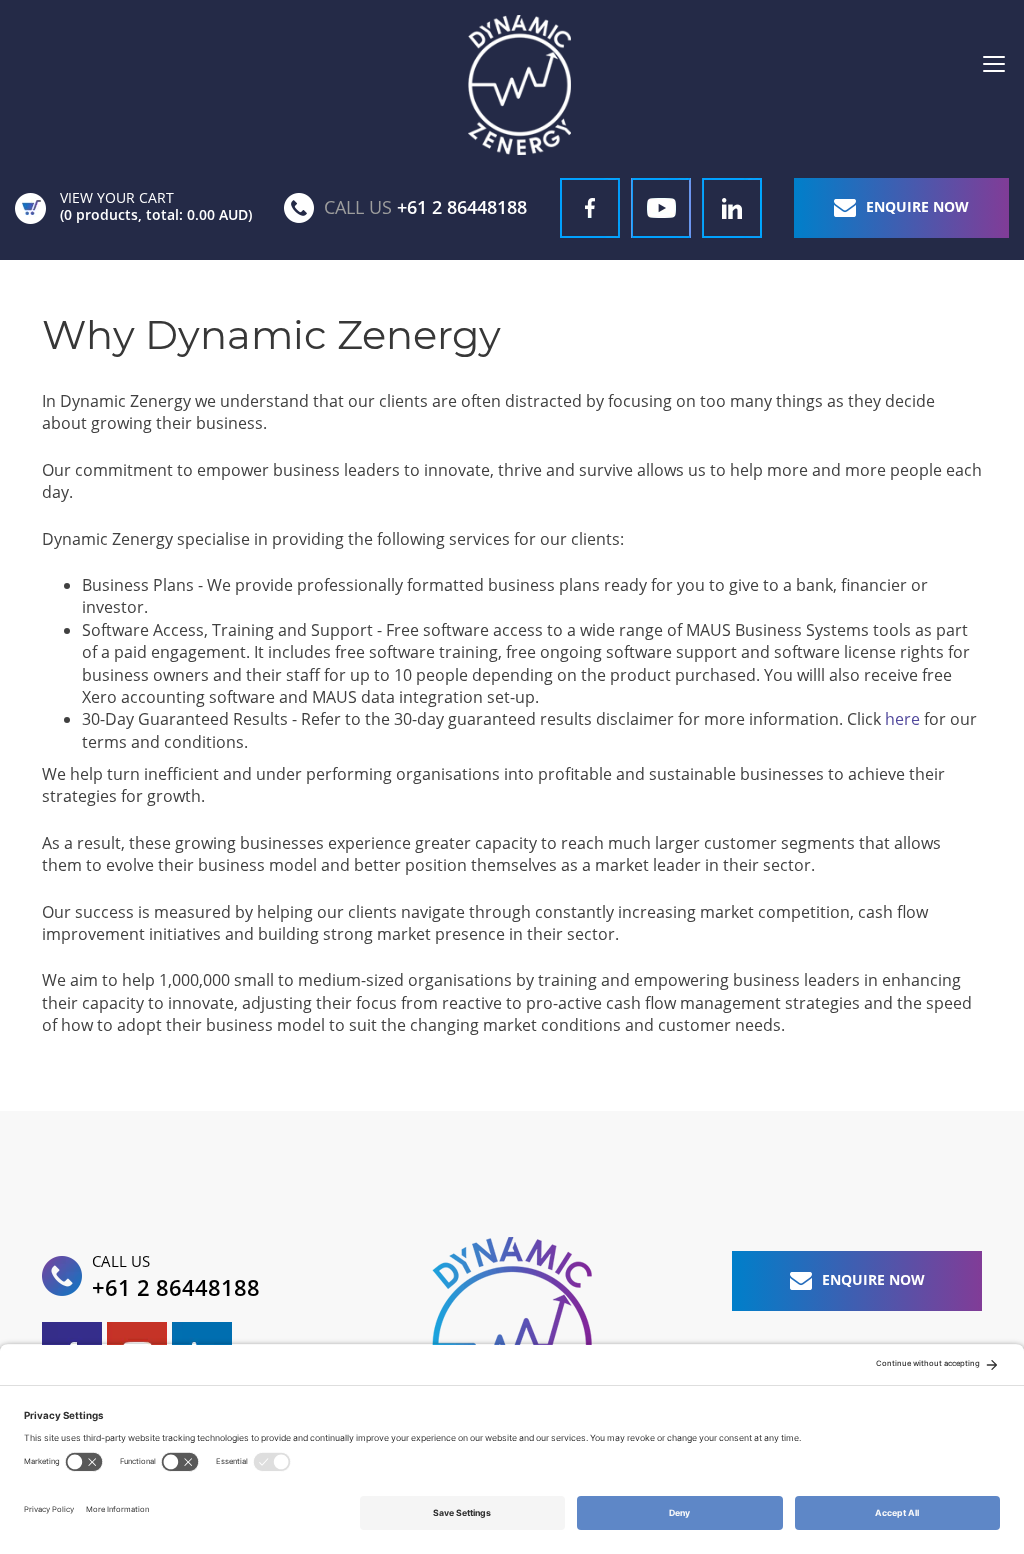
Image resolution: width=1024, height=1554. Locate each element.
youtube (661, 208)
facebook (590, 208)
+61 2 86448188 (425, 207)
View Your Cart (156, 206)
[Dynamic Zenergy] (519, 83)
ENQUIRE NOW (873, 1279)
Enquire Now (917, 206)
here (902, 719)
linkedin (732, 208)
